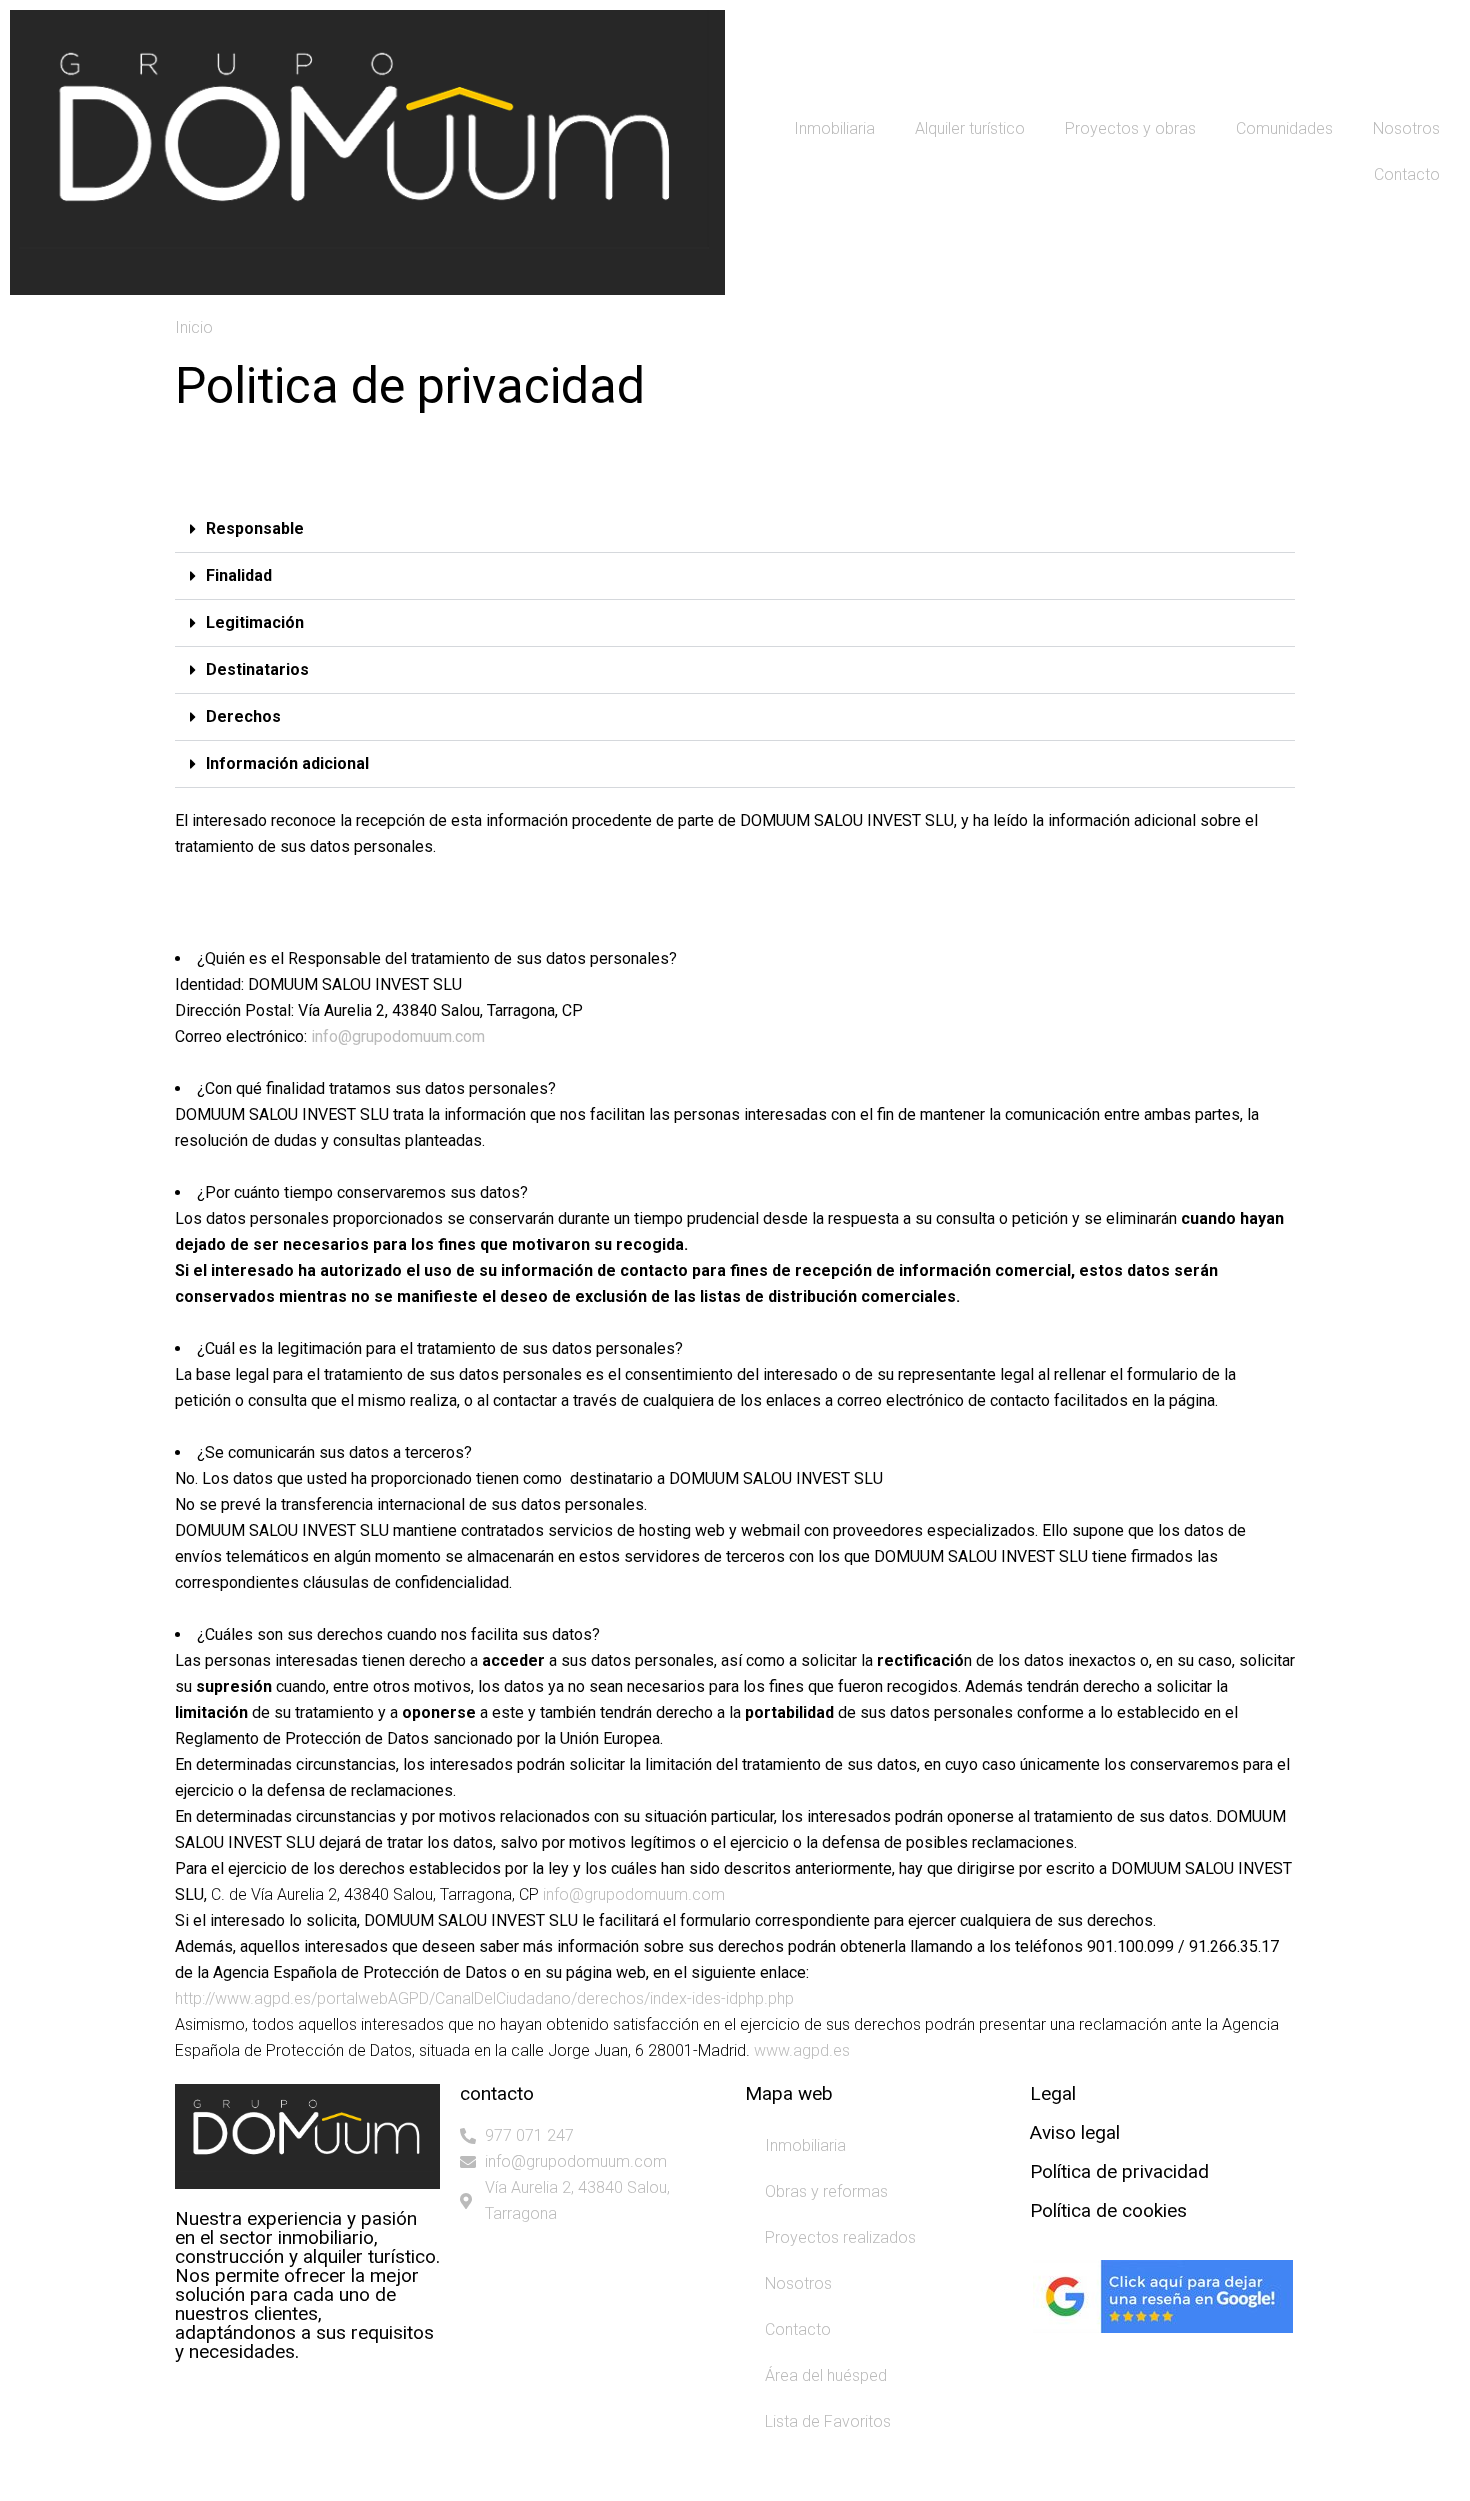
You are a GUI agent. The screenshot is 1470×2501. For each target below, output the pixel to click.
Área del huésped (826, 2375)
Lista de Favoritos (828, 2421)
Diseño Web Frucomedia (487, 2478)
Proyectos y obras (1130, 128)
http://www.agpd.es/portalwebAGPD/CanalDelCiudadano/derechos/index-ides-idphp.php (486, 1998)
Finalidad (239, 575)
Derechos (243, 716)
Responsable (255, 528)
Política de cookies (1108, 2210)
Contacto (1407, 174)
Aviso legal (1075, 2132)
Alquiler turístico (970, 128)
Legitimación (255, 622)
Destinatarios (257, 669)
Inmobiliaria (834, 128)
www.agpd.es (802, 2050)
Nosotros (1406, 128)
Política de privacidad (1119, 2171)
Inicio (194, 327)
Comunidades (1284, 128)
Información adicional (287, 763)
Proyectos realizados (840, 2237)
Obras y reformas (826, 2191)
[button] (735, 529)
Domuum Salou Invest (332, 2478)
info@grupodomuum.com (398, 1036)
